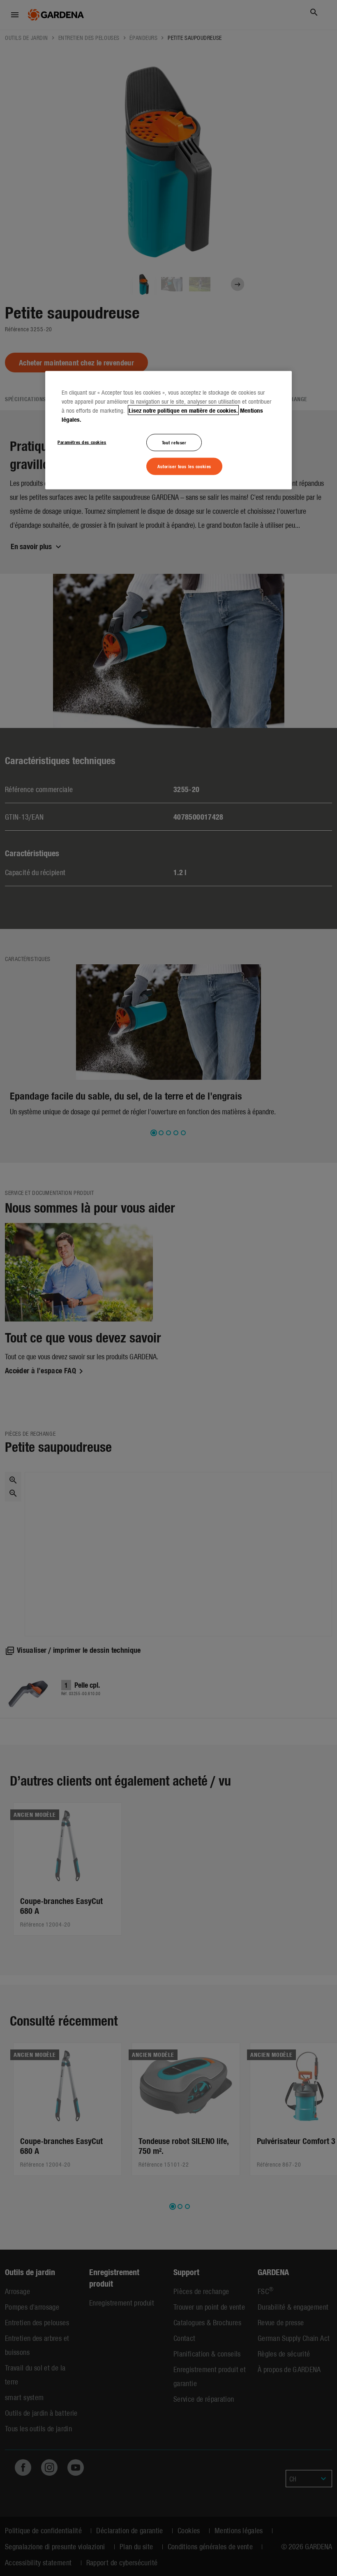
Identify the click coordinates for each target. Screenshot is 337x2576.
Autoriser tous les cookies (184, 466)
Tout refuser (174, 442)
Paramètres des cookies (82, 442)
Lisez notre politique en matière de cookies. (183, 410)
